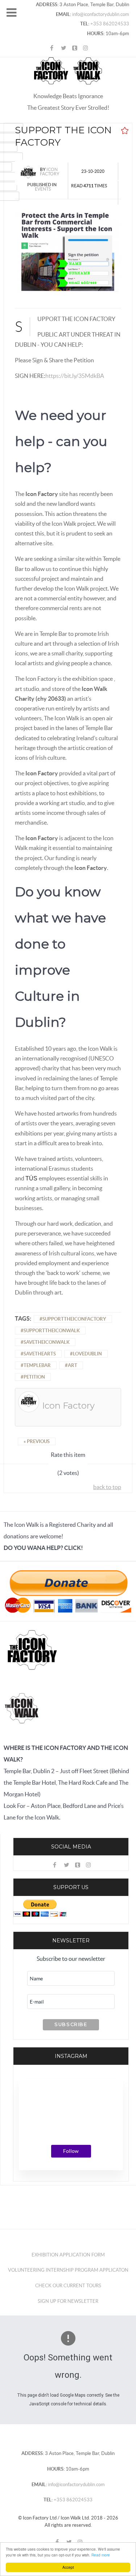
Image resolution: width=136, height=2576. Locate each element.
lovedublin (87, 1354)
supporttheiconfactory (74, 1319)
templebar (37, 1365)
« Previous (37, 1441)
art (73, 1365)
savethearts (40, 1354)
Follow (71, 2151)
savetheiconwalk (47, 1342)
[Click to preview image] (68, 251)
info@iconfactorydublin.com (100, 14)
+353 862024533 (109, 24)
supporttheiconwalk (52, 1331)
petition (34, 1377)
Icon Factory (50, 172)
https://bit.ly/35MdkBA (75, 376)
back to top (107, 1487)
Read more (101, 2555)
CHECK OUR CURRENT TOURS (68, 2286)
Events (43, 189)
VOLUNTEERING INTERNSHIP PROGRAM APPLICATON (68, 2270)
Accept (68, 2567)
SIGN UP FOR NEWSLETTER (68, 2301)
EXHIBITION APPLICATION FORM (68, 2255)
